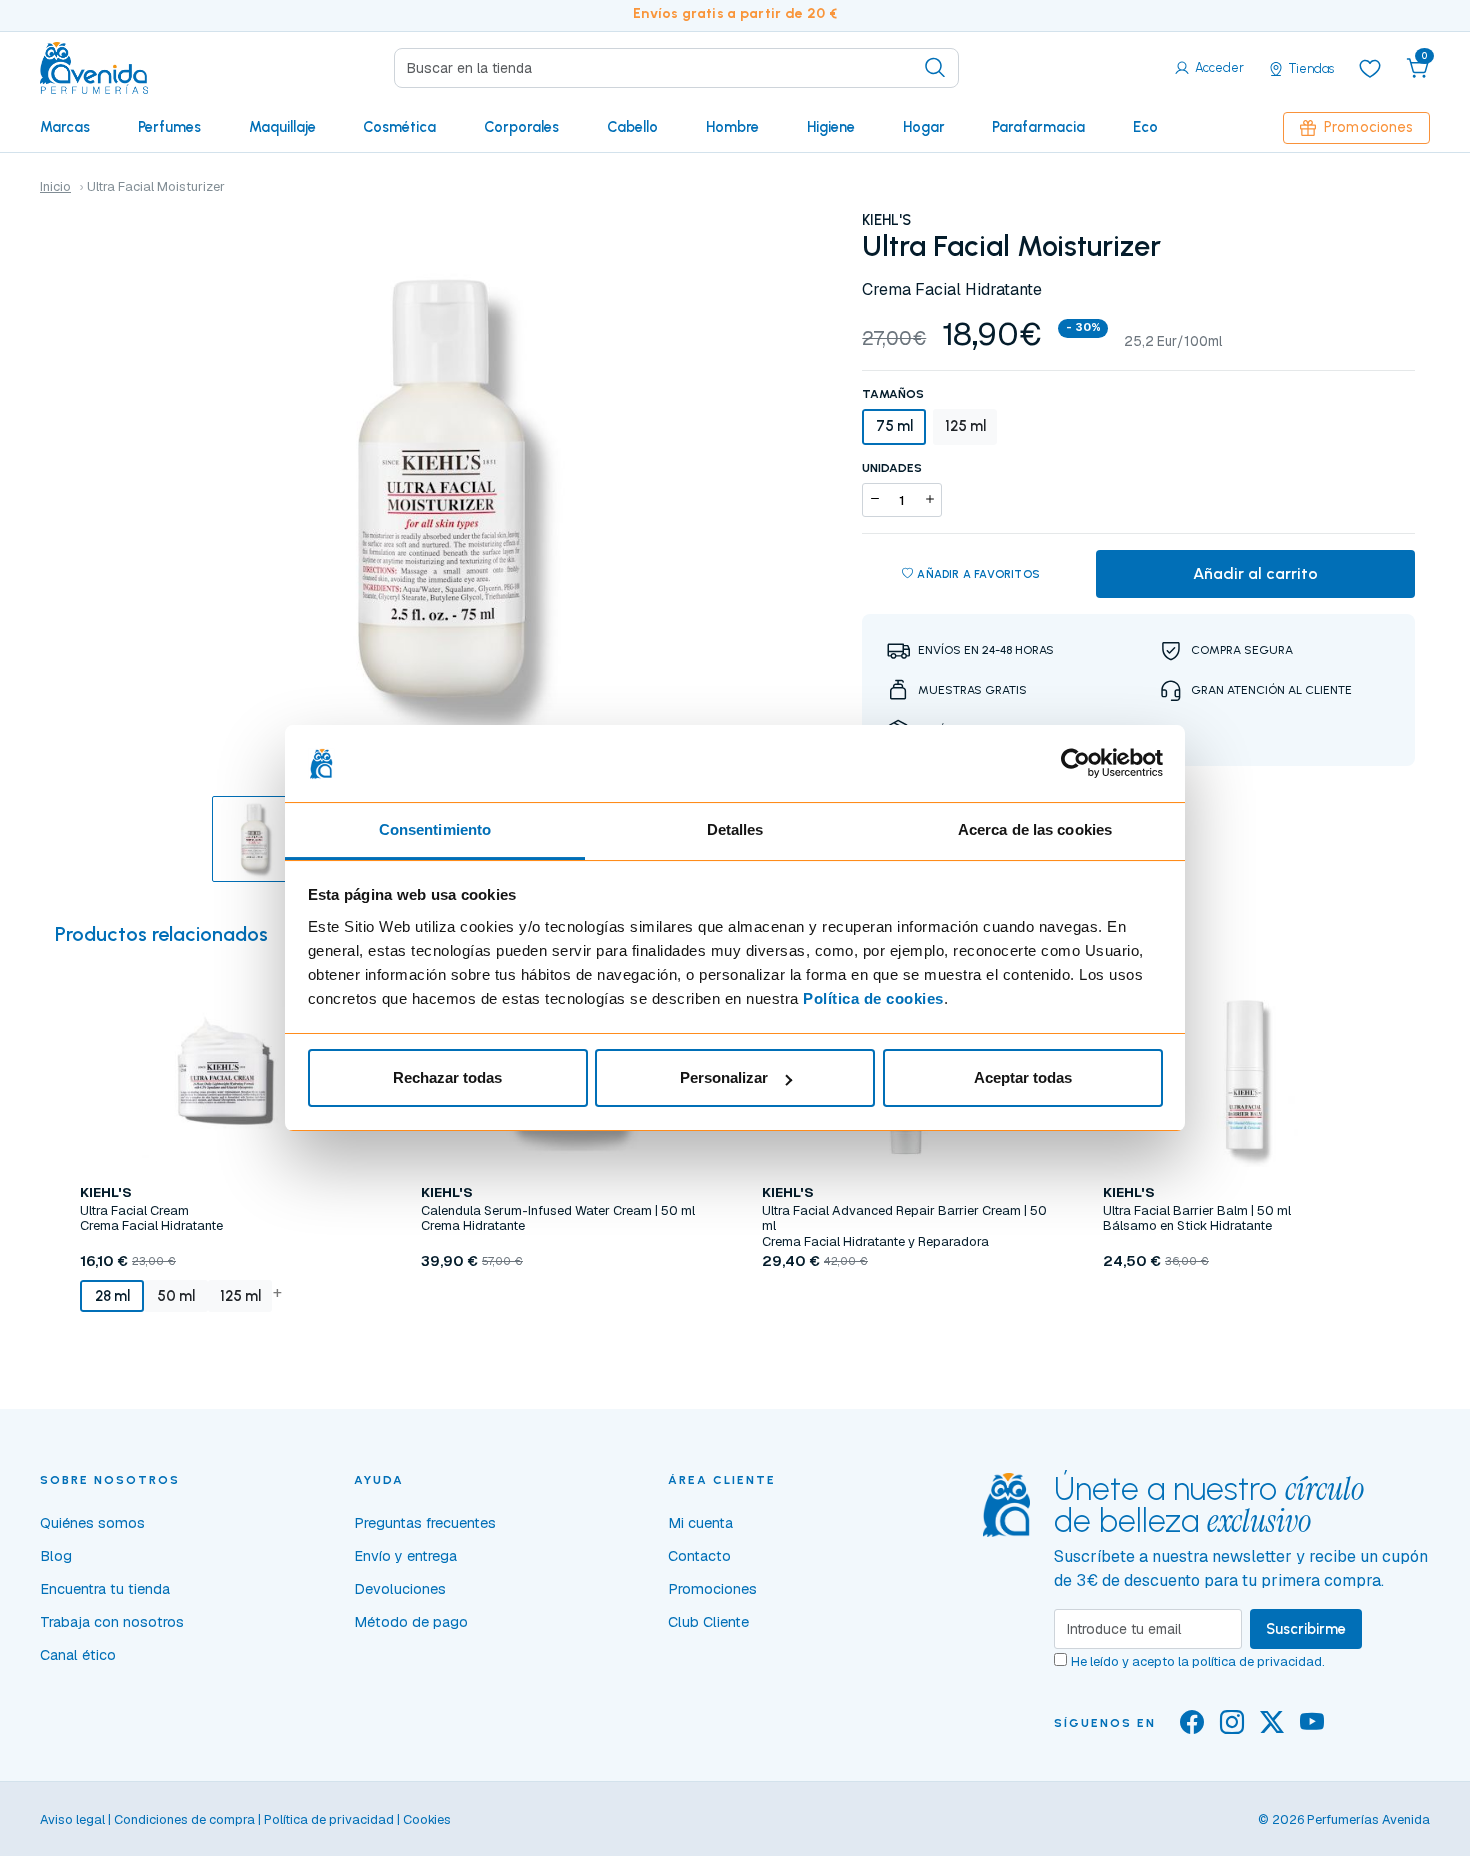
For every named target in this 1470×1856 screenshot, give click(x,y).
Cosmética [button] (399, 127)
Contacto (699, 1556)
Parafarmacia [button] (1038, 127)
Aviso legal (72, 1819)
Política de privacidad (329, 1819)
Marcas (65, 127)
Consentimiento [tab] (435, 829)
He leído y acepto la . (1198, 1661)
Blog (56, 1556)
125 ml (965, 426)
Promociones (1368, 127)
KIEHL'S (886, 220)
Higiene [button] (831, 127)
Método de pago (411, 1622)
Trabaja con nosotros (112, 1622)
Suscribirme (1306, 1629)
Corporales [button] (521, 127)
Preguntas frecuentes (425, 1523)
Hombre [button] (732, 127)
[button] (1418, 68)
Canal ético (78, 1655)
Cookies (427, 1819)
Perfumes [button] (169, 127)
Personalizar (724, 1077)
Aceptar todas (1023, 1077)
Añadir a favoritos (978, 574)
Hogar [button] (924, 127)
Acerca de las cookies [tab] (1035, 829)
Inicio (55, 186)
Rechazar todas (447, 1077)
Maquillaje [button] (282, 127)
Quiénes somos (92, 1523)
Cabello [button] (632, 127)
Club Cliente (708, 1622)
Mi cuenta (700, 1523)
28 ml (112, 1296)
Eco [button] (1145, 127)
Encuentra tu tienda (105, 1589)
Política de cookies (873, 998)
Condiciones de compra (184, 1819)
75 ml (894, 426)
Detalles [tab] (735, 829)
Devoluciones (400, 1589)
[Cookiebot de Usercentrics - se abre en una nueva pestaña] (1075, 764)
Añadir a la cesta (224, 1348)
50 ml (176, 1296)
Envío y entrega (405, 1556)
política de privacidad (1257, 1661)
